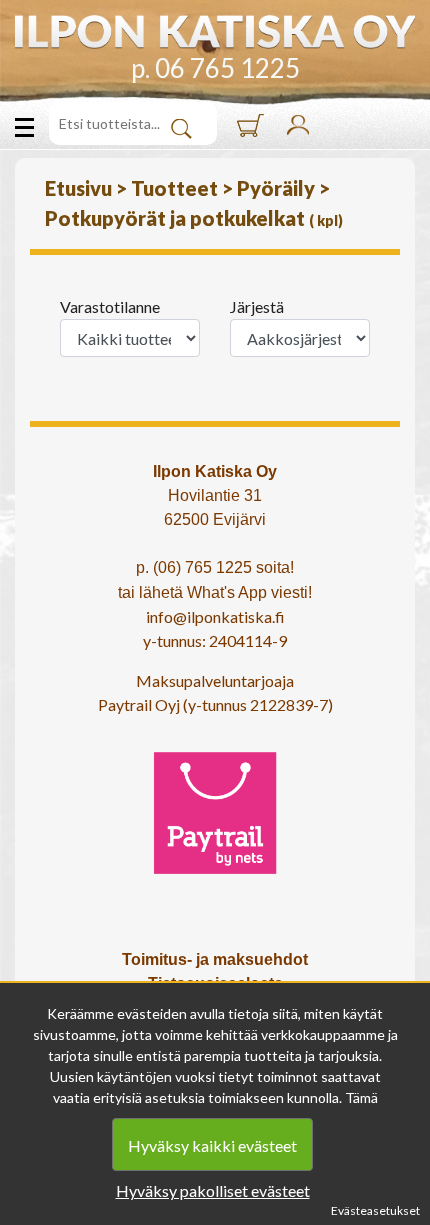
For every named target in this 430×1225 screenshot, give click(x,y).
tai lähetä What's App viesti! (215, 592)
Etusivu (80, 188)
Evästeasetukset (375, 1210)
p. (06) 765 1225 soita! (215, 567)
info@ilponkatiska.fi (215, 616)
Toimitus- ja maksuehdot (215, 959)
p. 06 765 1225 (215, 68)
